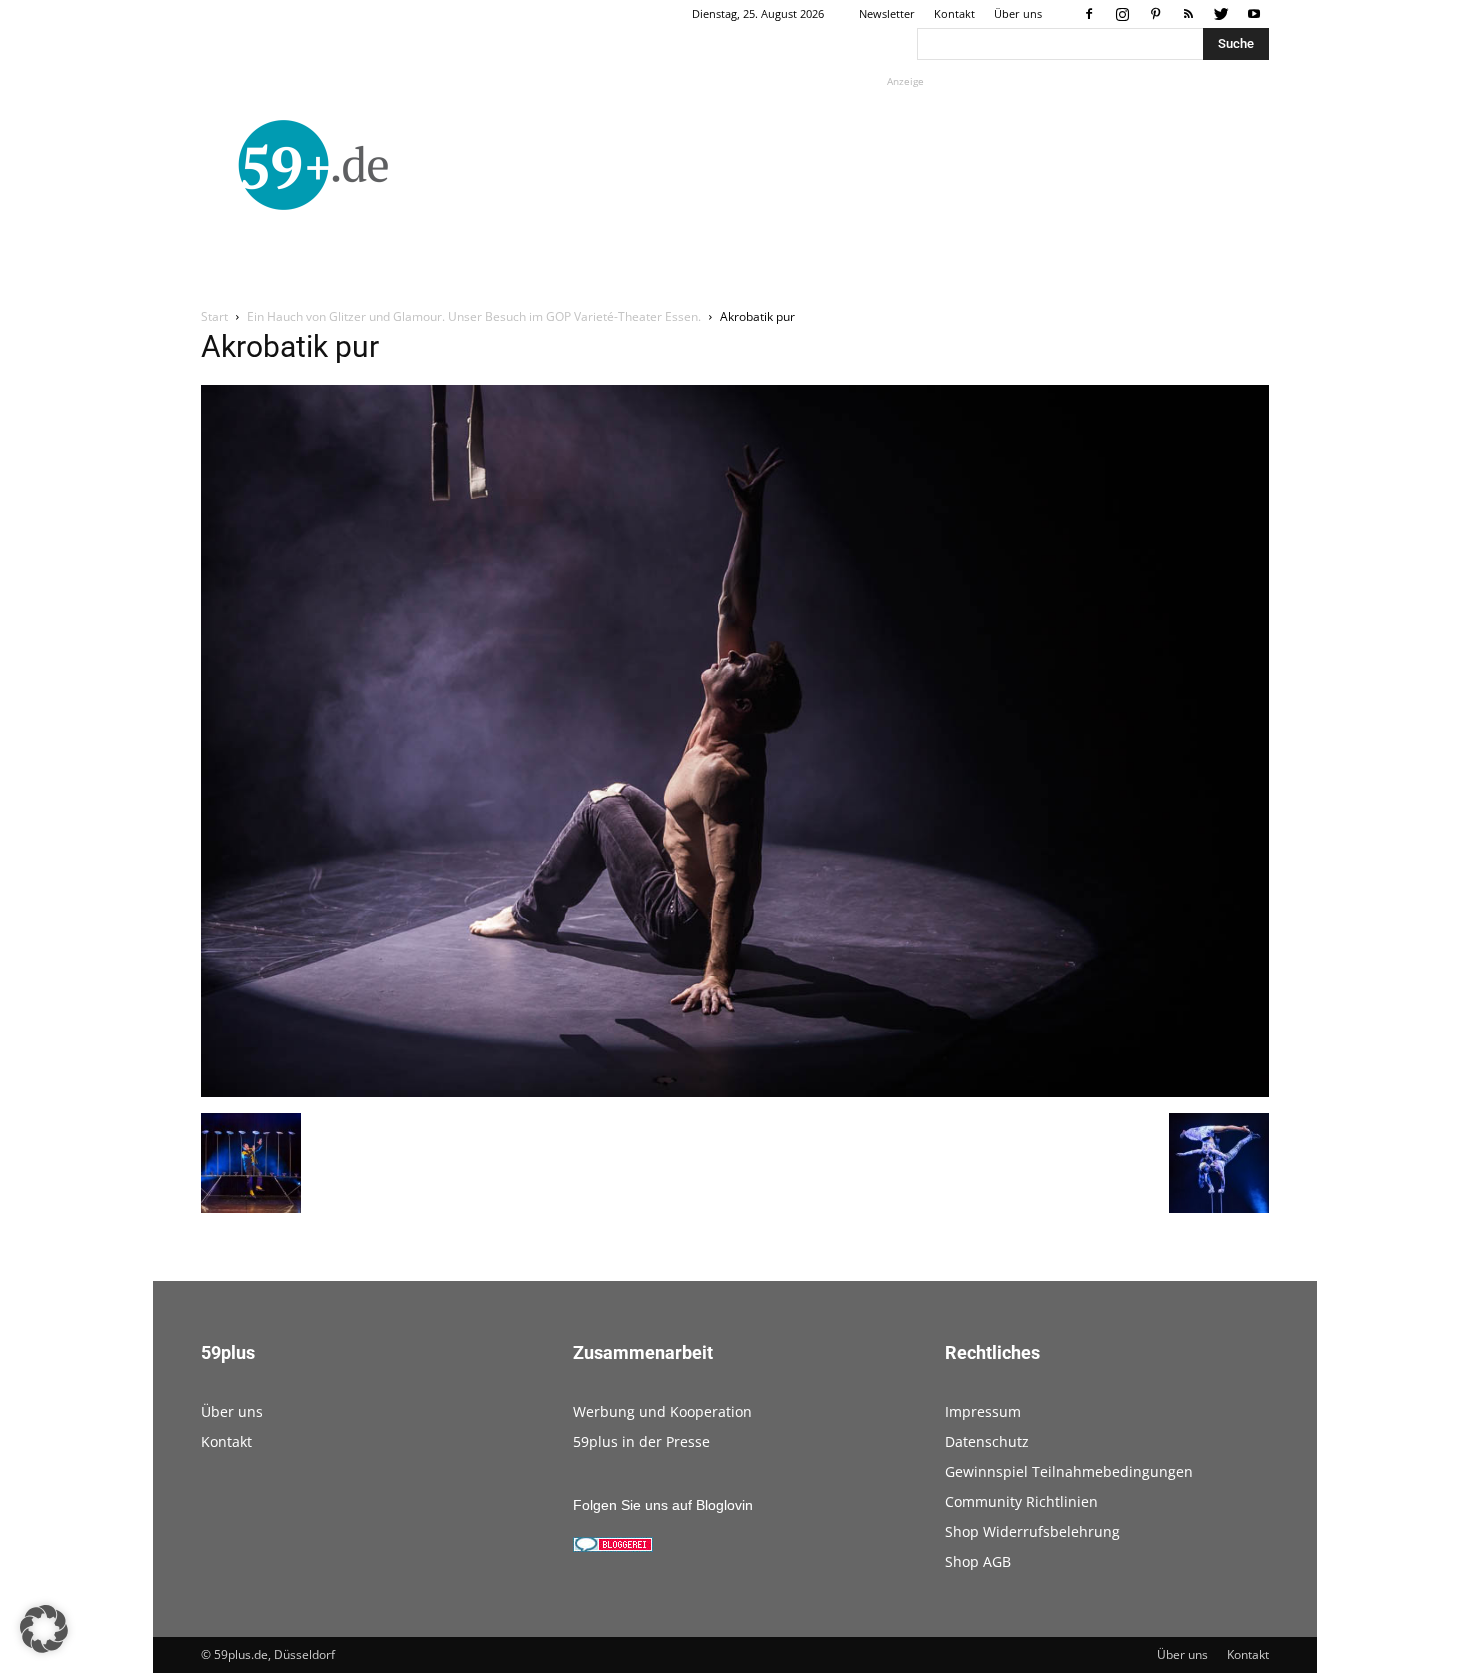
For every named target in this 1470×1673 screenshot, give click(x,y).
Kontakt (954, 13)
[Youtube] (1254, 14)
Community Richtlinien (1021, 1501)
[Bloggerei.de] (613, 1547)
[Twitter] (1221, 14)
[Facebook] (1089, 14)
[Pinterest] (1155, 14)
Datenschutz (987, 1441)
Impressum (983, 1411)
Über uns (1018, 13)
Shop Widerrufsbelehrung (1032, 1531)
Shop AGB (978, 1561)
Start (214, 316)
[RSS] (1188, 14)
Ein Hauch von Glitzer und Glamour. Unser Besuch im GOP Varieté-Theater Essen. (474, 316)
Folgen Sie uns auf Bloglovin (663, 1505)
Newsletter (887, 13)
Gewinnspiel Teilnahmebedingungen (1069, 1471)
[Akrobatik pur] (735, 1092)
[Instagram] (1122, 14)
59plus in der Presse (641, 1441)
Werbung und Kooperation (662, 1411)
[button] (44, 1629)
